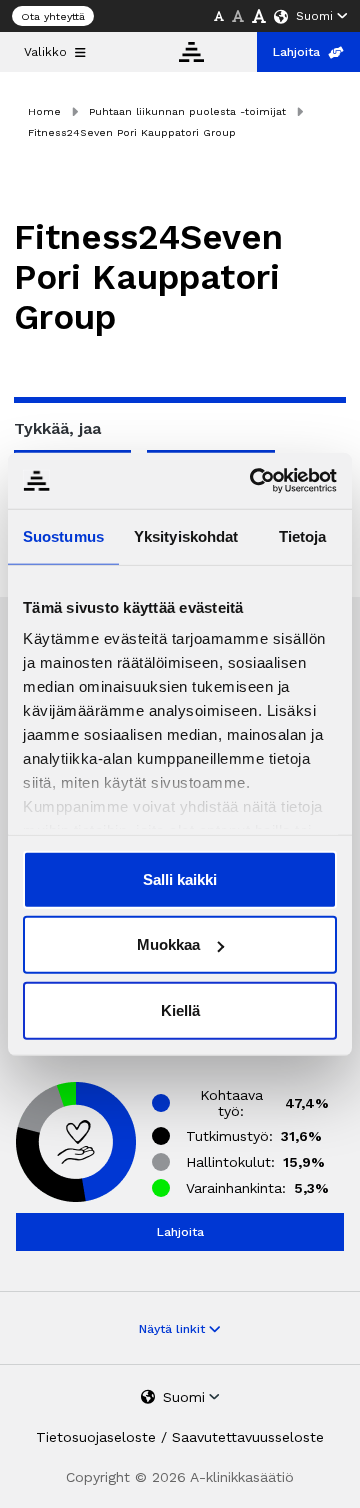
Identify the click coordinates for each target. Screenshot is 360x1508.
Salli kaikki (180, 878)
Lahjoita (296, 52)
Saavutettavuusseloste (248, 1437)
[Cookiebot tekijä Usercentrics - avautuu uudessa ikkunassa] (254, 481)
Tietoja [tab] (303, 535)
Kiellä (180, 1009)
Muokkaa (168, 944)
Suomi (314, 16)
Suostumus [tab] (63, 535)
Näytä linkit (174, 1329)
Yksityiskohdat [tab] (186, 535)
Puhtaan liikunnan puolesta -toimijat (187, 111)
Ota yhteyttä (53, 16)
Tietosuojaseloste (96, 1437)
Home (44, 111)
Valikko (45, 52)
